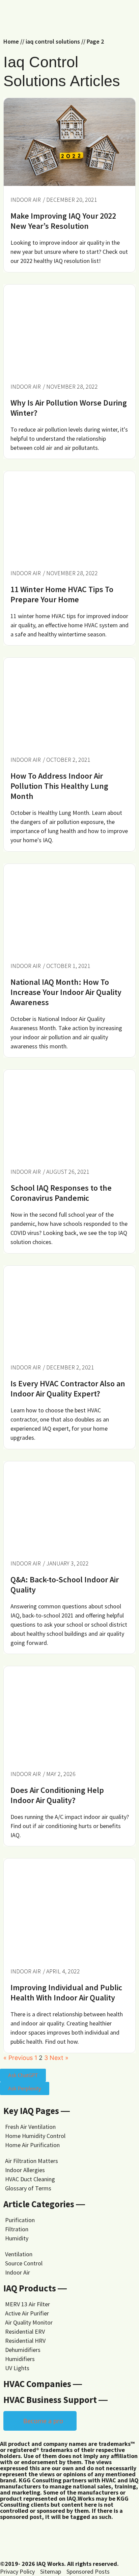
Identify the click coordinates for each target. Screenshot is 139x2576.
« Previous (18, 2058)
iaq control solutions (53, 41)
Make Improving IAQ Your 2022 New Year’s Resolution (63, 221)
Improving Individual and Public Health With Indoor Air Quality (66, 1992)
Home (11, 41)
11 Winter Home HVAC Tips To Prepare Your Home (62, 594)
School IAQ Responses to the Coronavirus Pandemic (61, 1193)
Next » (59, 2058)
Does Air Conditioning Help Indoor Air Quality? (57, 1795)
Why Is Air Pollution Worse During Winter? (69, 408)
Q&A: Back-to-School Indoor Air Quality (65, 1585)
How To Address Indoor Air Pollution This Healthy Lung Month (59, 786)
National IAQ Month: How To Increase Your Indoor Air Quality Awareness (66, 992)
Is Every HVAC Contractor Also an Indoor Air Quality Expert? (68, 1389)
